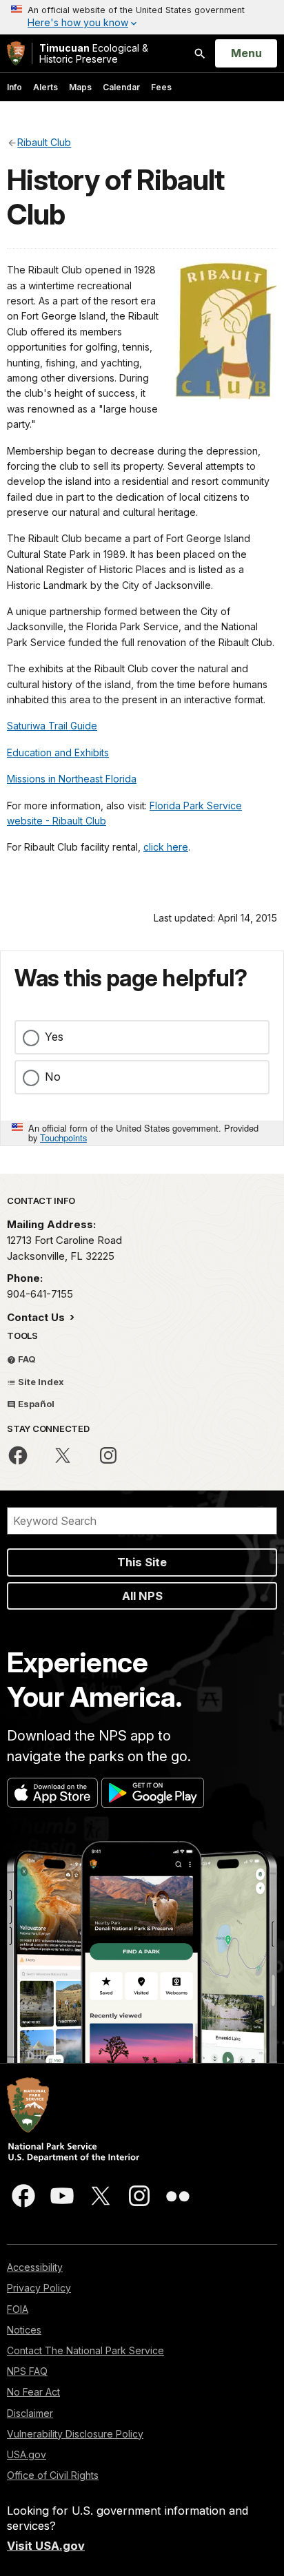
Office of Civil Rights (53, 2475)
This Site (142, 1562)
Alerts (45, 87)
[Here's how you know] (142, 17)
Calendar (121, 87)
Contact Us (37, 1317)
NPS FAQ (27, 2371)
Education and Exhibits (58, 752)
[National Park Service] (16, 53)
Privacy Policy (39, 2288)
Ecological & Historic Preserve (94, 53)
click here (166, 847)
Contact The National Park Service (85, 2350)
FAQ (26, 1359)
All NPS (142, 1596)
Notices (24, 2330)
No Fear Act (33, 2392)
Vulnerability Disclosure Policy (75, 2434)
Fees (161, 87)
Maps (80, 87)
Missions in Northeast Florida (72, 779)
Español (35, 1404)
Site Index (40, 1382)
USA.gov (27, 2454)
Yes (54, 1037)
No (53, 1077)
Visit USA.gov (46, 2546)
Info (14, 87)
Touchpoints (63, 1138)
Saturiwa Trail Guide (52, 726)
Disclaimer (30, 2413)
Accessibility (35, 2267)
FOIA (18, 2309)
